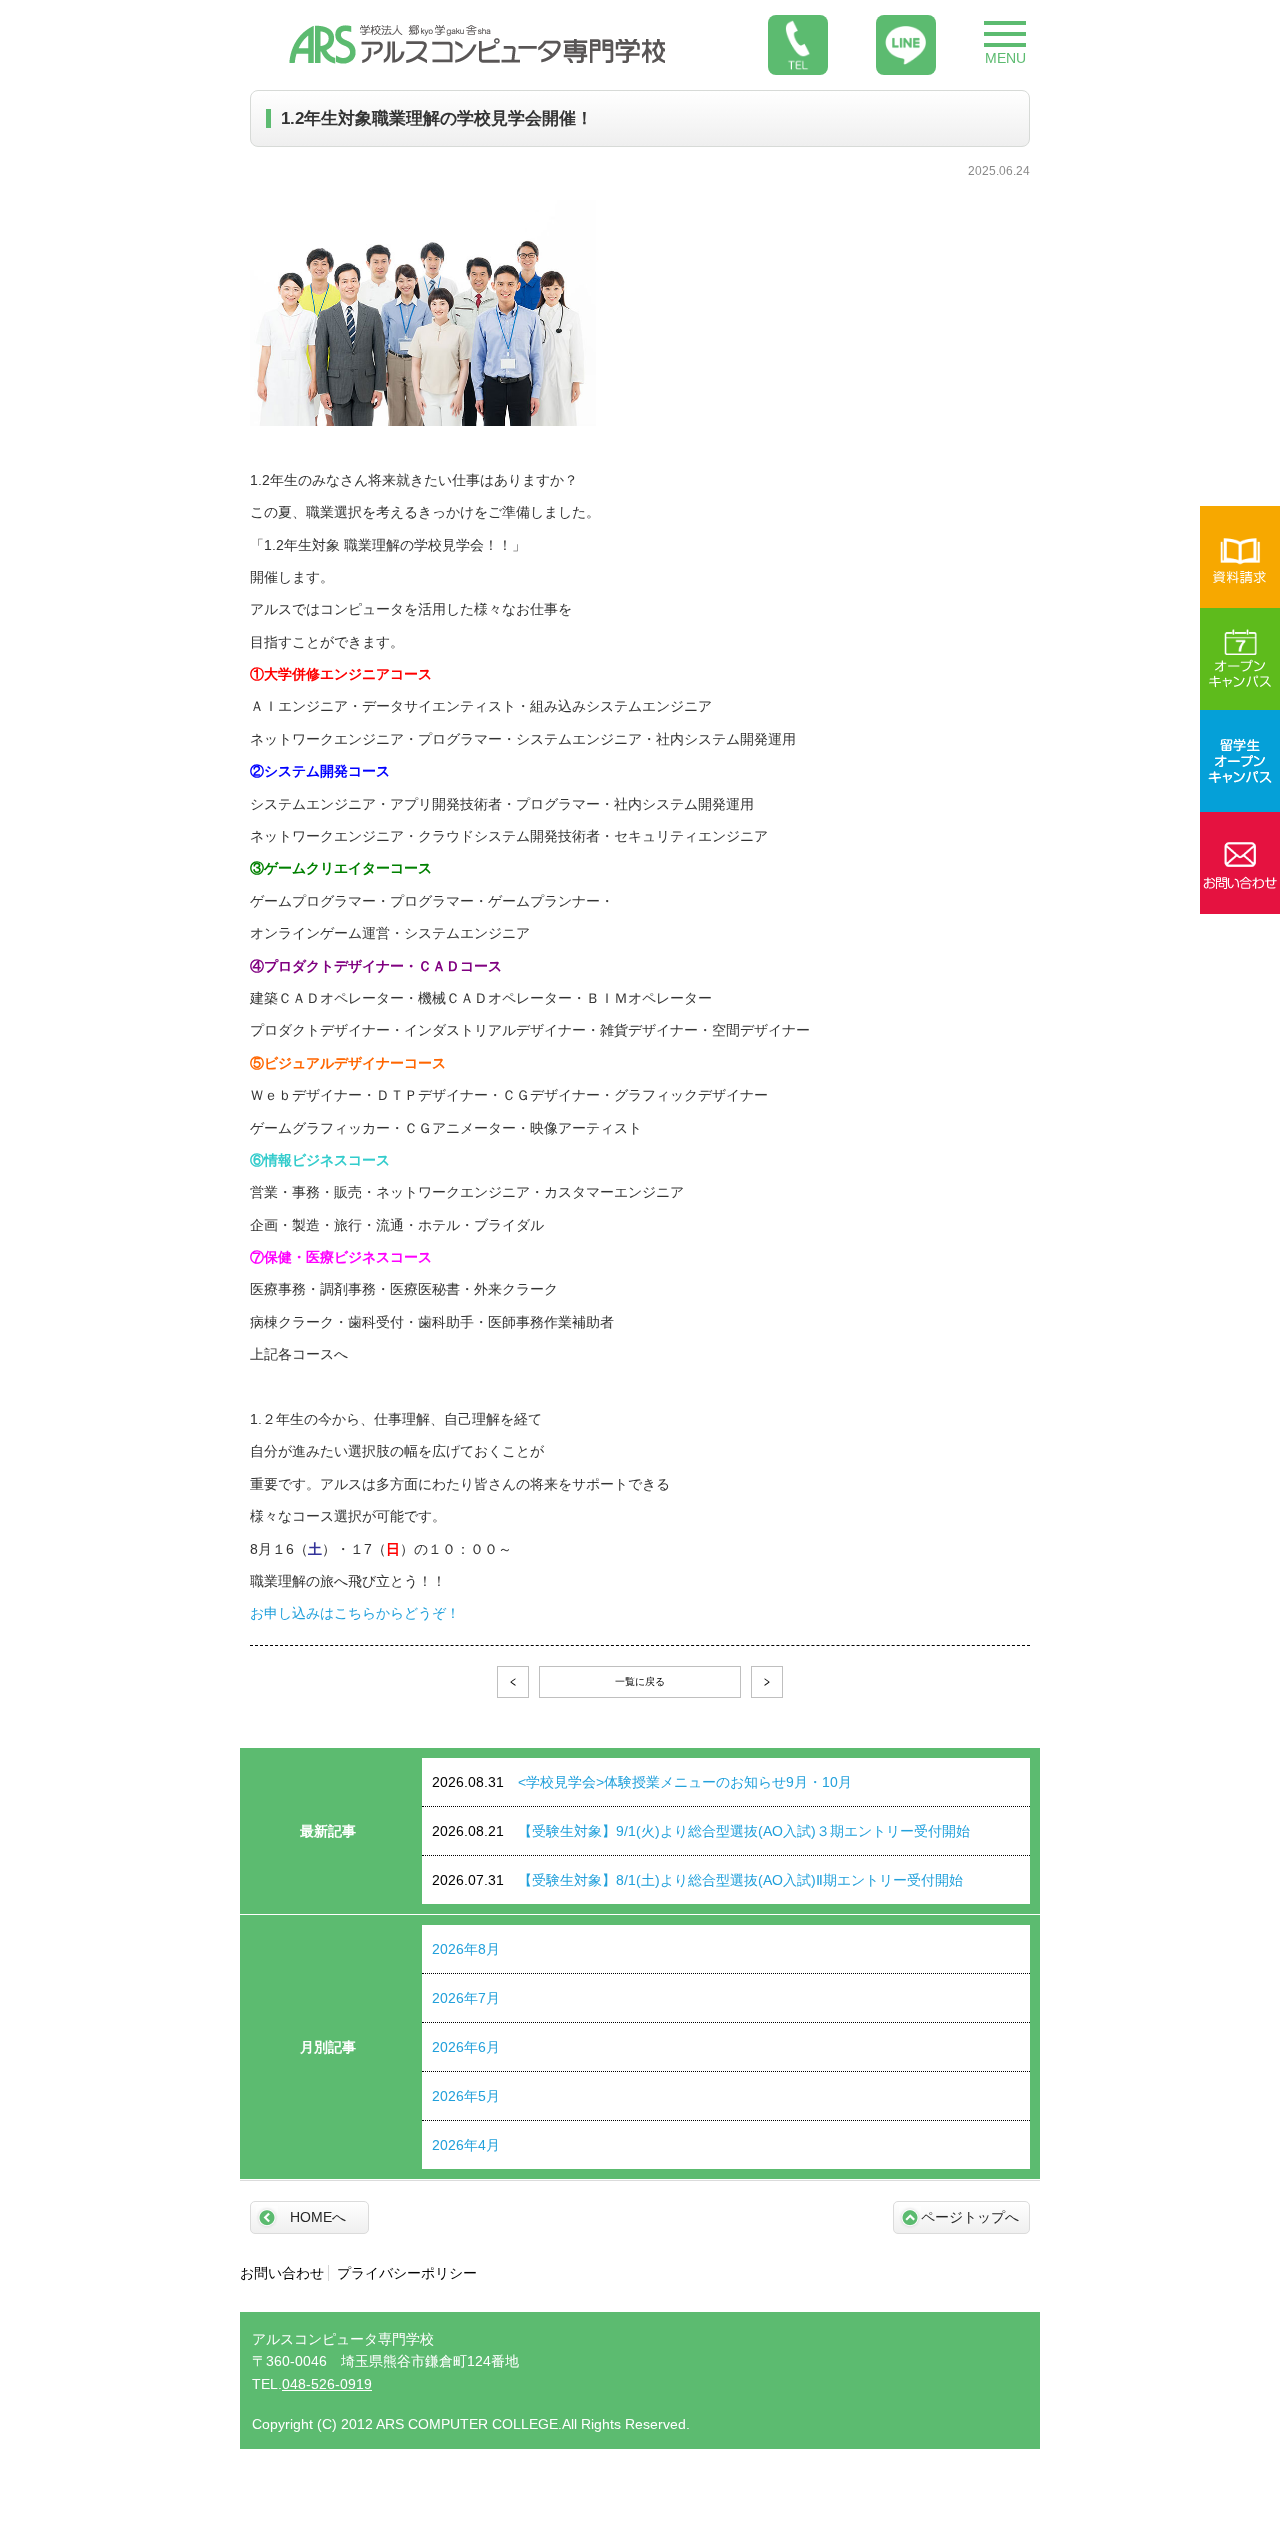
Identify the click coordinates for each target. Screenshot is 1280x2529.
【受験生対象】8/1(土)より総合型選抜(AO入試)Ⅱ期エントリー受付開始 (697, 1880)
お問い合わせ (282, 2273)
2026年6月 (466, 2047)
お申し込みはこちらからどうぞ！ (355, 1613)
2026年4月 (466, 2145)
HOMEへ (318, 2217)
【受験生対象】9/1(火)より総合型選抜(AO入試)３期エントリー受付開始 (701, 1831)
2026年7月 (466, 1998)
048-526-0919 (327, 2384)
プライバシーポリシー (407, 2273)
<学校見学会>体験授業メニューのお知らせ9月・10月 (642, 1782)
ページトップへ (970, 2217)
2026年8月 (466, 1949)
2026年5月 (466, 2096)
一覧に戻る (640, 1681)
